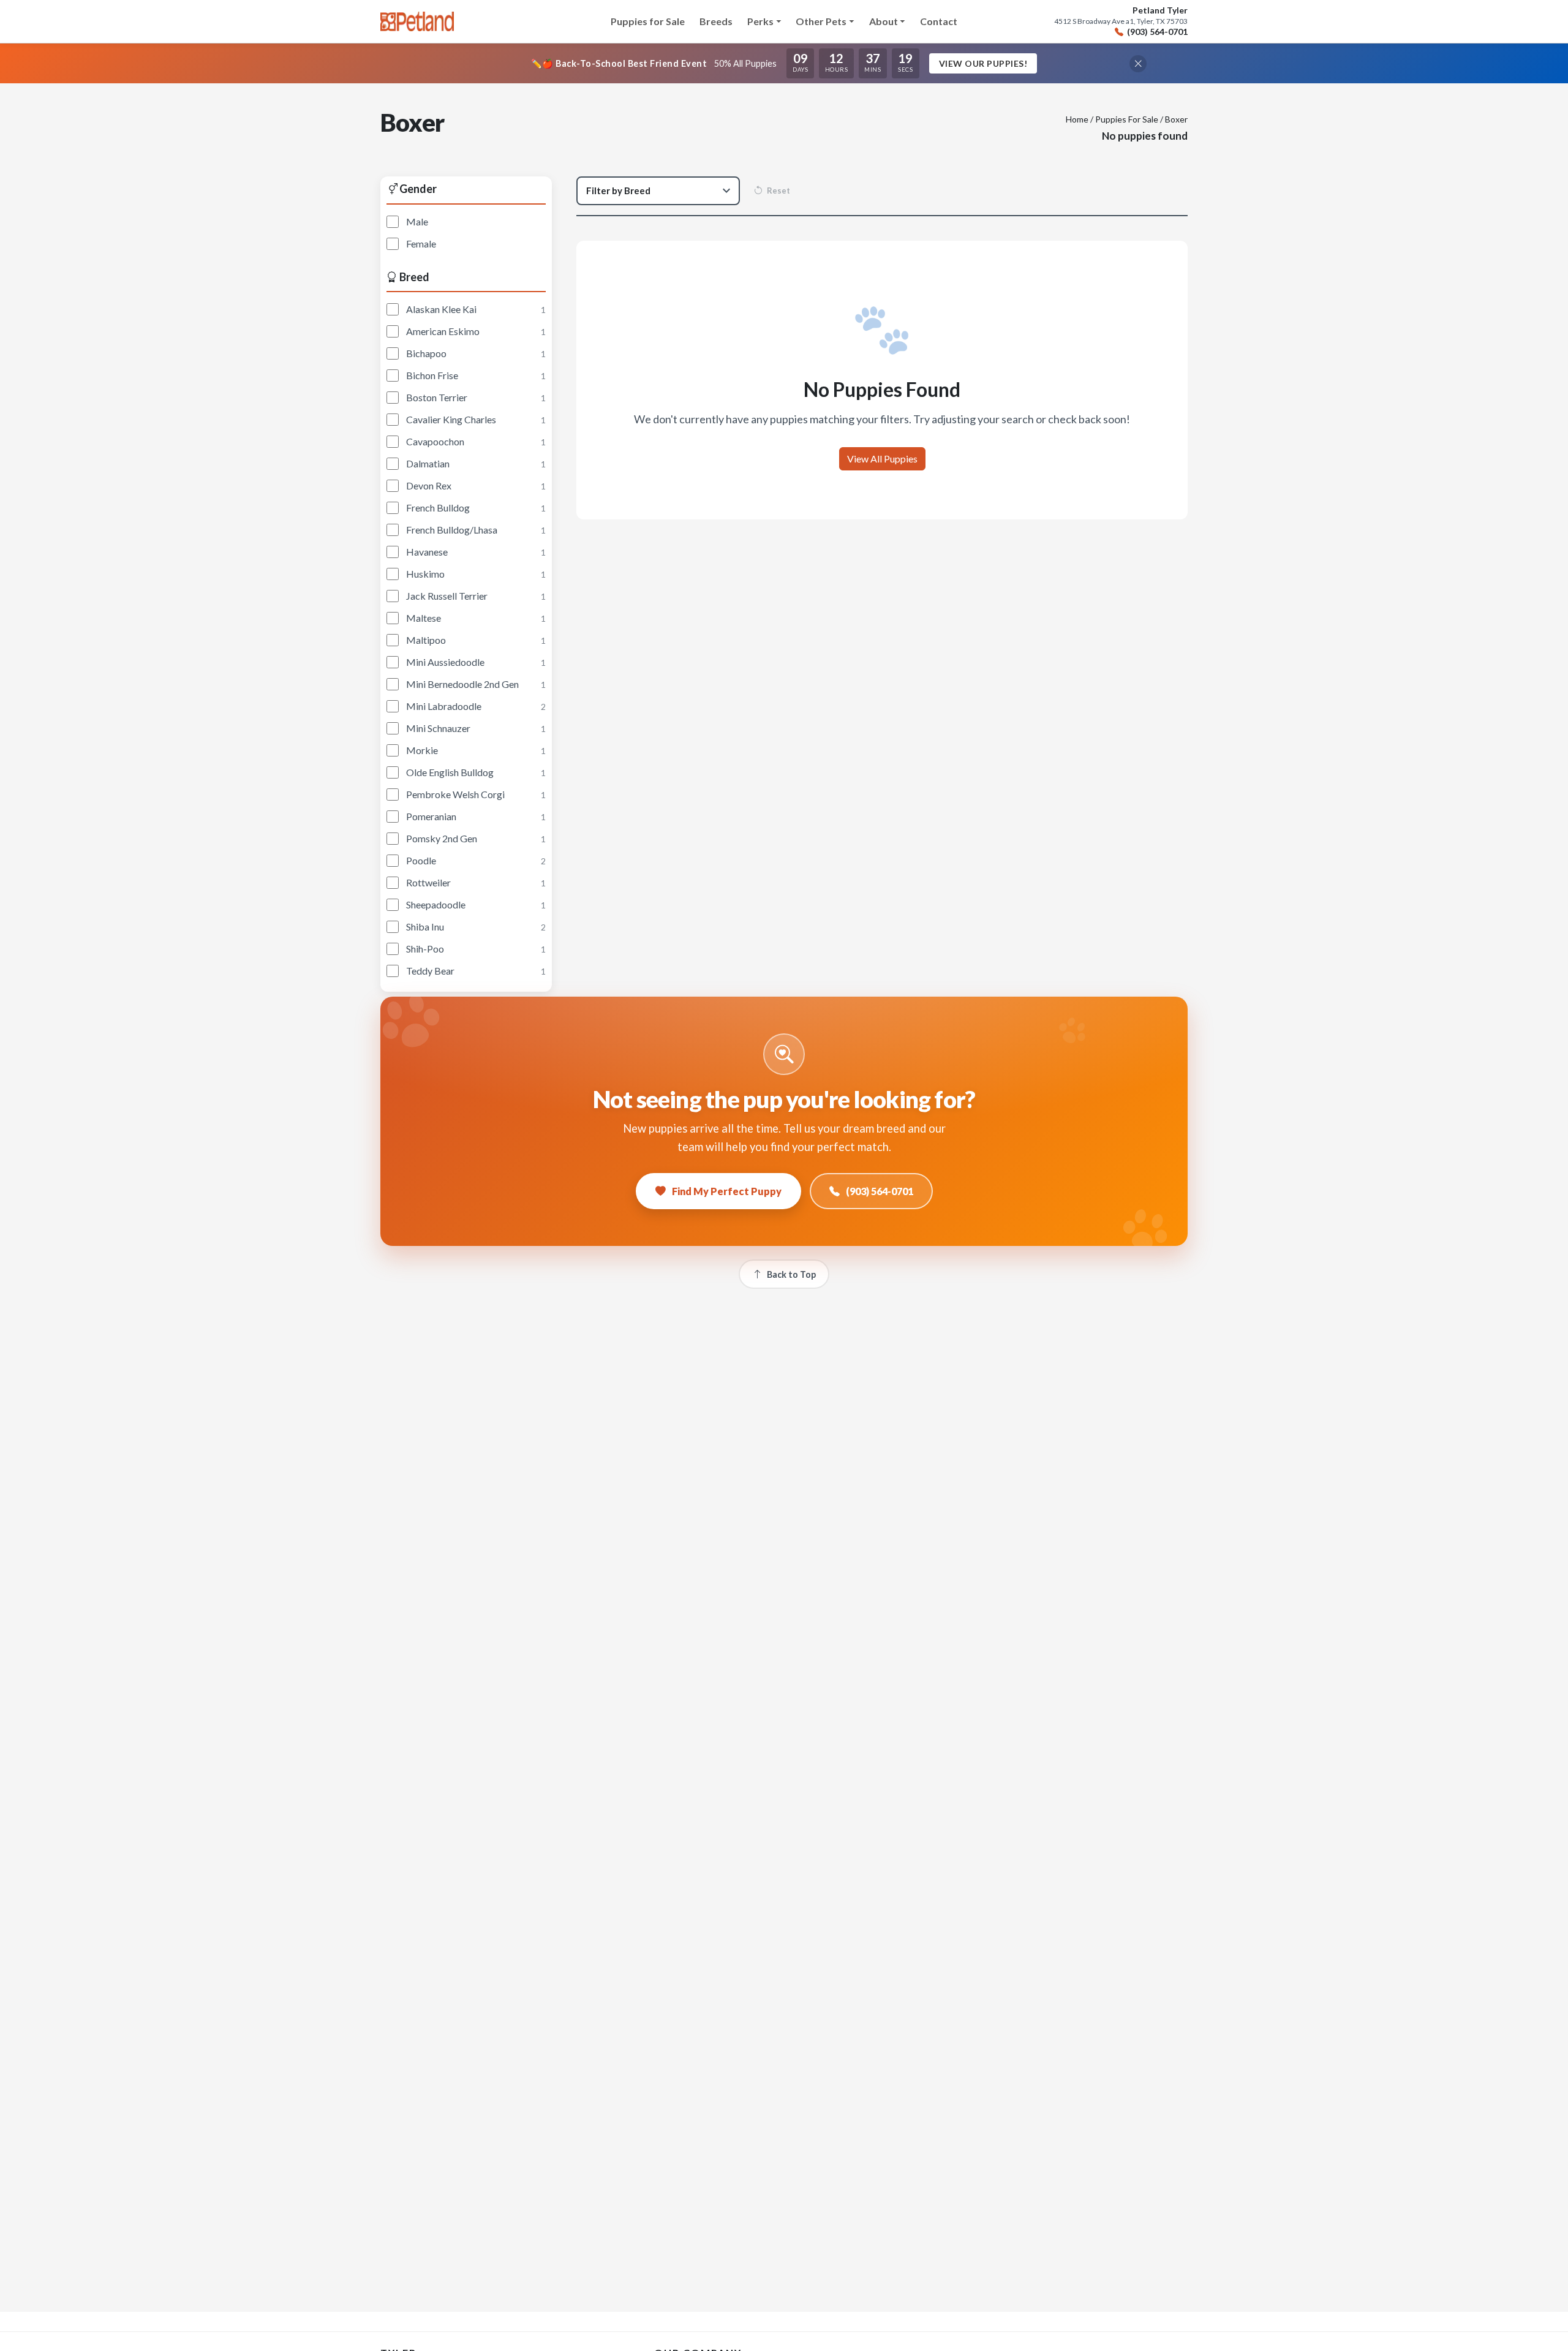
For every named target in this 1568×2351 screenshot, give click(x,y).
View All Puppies (882, 459)
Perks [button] (760, 21)
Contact (939, 21)
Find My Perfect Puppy (727, 1191)
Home (1077, 119)
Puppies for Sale (648, 21)
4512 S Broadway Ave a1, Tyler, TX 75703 (1121, 21)
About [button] (884, 21)
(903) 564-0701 (1157, 32)
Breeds (716, 21)
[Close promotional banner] (1138, 64)
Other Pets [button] (821, 21)
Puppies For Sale (1127, 119)
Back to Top (791, 1274)
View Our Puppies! (983, 63)
